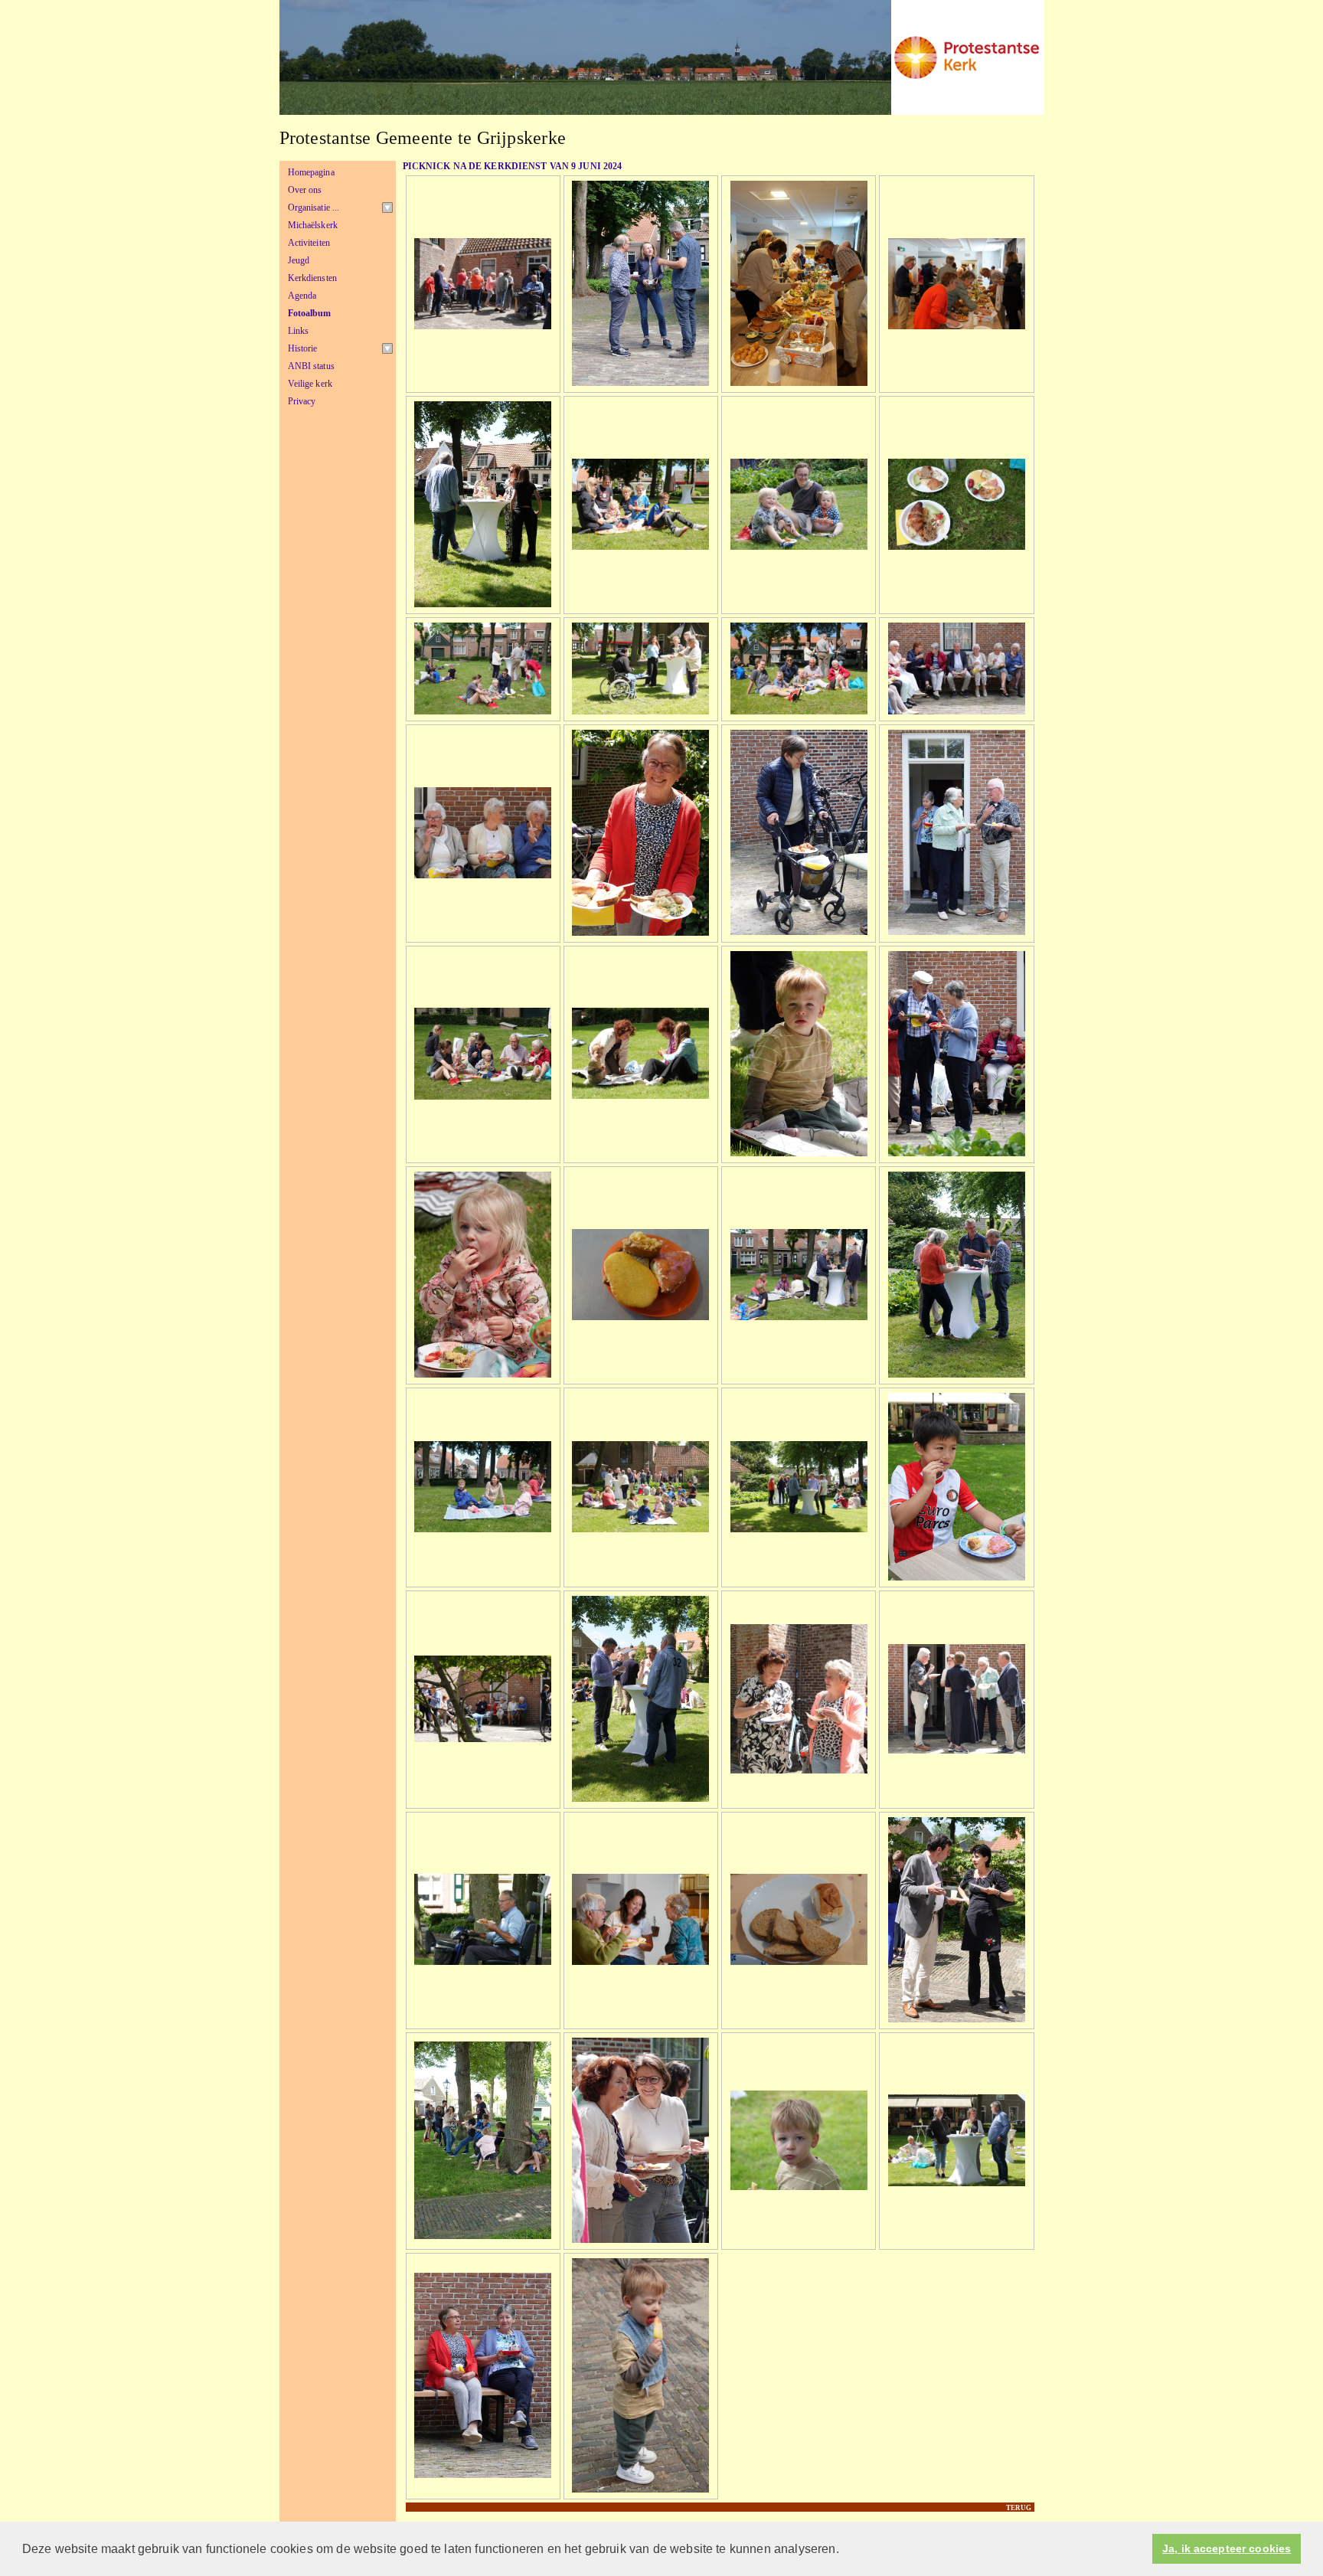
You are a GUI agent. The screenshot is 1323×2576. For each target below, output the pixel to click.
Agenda (302, 296)
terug (1019, 2508)
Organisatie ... (314, 208)
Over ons (305, 190)
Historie (303, 348)
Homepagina (311, 172)
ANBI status (311, 366)
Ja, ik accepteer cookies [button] (1227, 2549)
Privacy (302, 401)
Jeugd (299, 260)
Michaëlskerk (313, 225)
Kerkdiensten (313, 278)
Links (299, 331)
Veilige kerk (310, 384)
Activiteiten (309, 243)
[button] (844, 2550)
